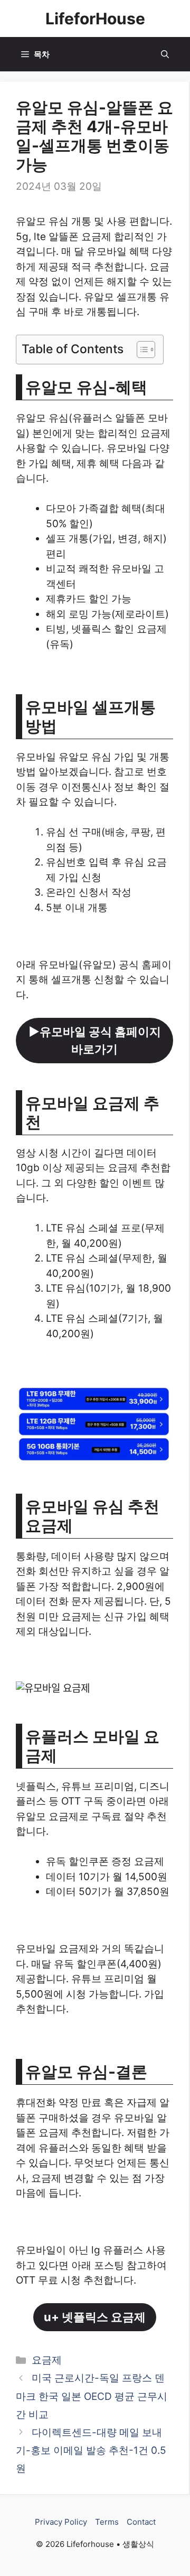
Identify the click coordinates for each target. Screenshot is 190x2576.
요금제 (47, 2360)
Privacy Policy (61, 2522)
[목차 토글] (141, 349)
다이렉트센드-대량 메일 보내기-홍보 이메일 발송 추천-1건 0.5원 (91, 2450)
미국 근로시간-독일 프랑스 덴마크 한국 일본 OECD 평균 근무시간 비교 (92, 2396)
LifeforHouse (95, 19)
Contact (141, 2522)
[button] (165, 54)
